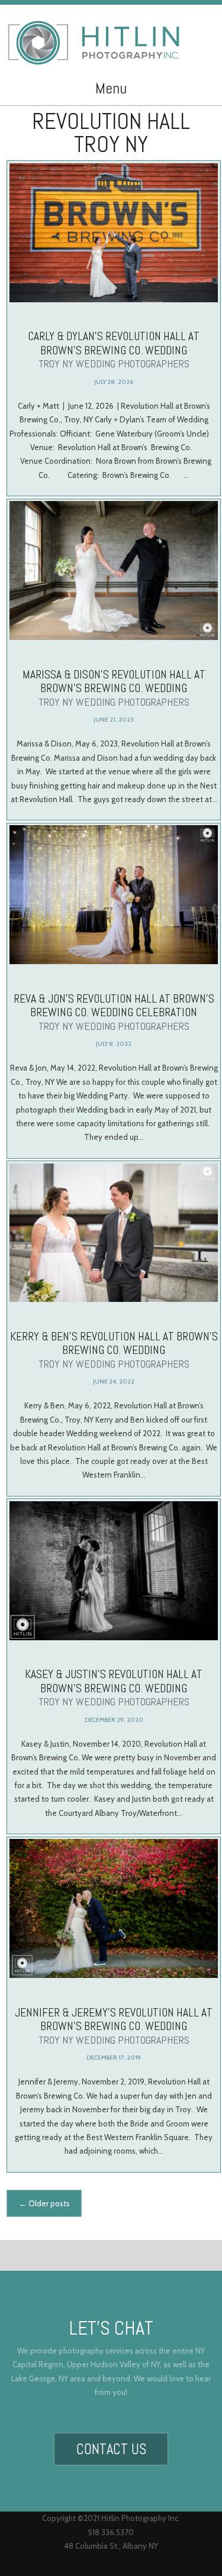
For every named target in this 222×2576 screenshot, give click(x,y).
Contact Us (111, 2449)
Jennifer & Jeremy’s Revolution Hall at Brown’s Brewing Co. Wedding (114, 2026)
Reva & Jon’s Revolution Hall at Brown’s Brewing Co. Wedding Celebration (114, 1012)
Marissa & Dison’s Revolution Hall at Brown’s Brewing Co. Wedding (114, 688)
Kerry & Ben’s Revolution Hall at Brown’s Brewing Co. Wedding (114, 1350)
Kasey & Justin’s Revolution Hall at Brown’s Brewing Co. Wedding (114, 1687)
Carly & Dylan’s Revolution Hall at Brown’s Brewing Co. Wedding (114, 349)
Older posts (44, 2203)
